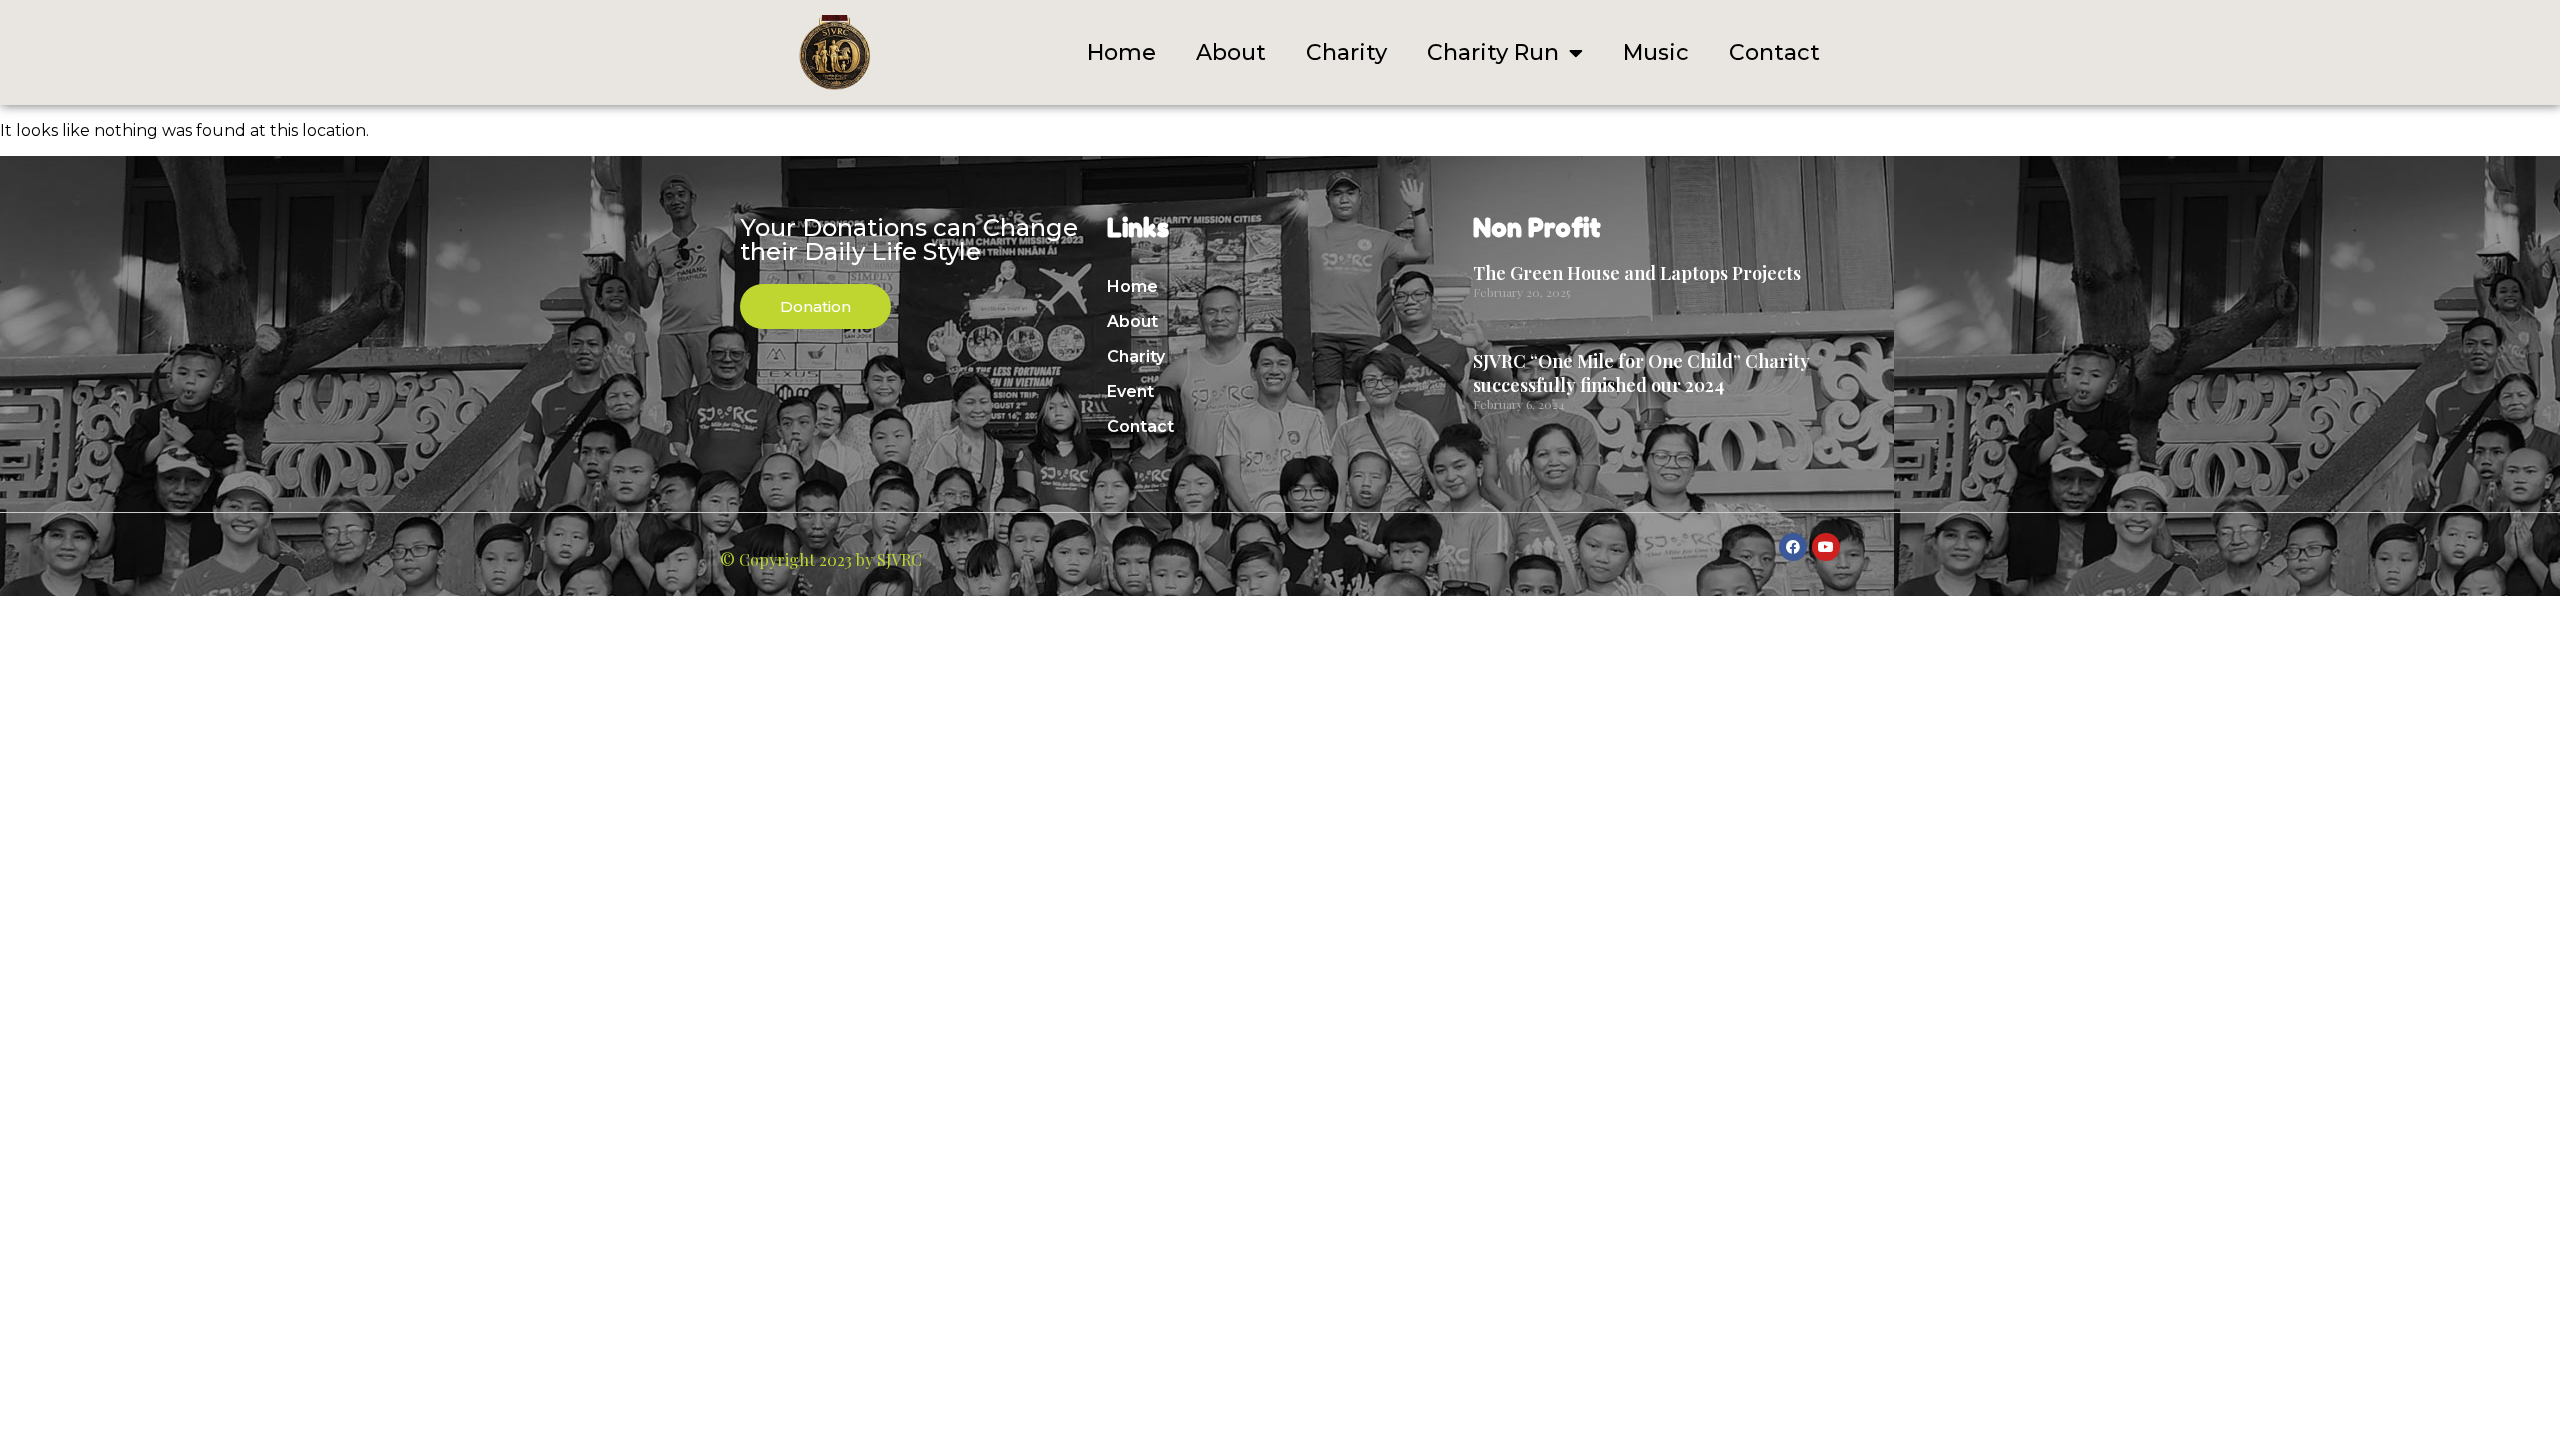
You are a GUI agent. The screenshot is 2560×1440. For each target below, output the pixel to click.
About (1231, 52)
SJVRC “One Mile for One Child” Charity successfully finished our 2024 (1641, 373)
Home (1121, 52)
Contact (1774, 52)
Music (1656, 52)
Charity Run (1493, 52)
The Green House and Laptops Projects (1637, 273)
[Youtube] (1826, 547)
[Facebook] (1793, 547)
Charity (1346, 52)
